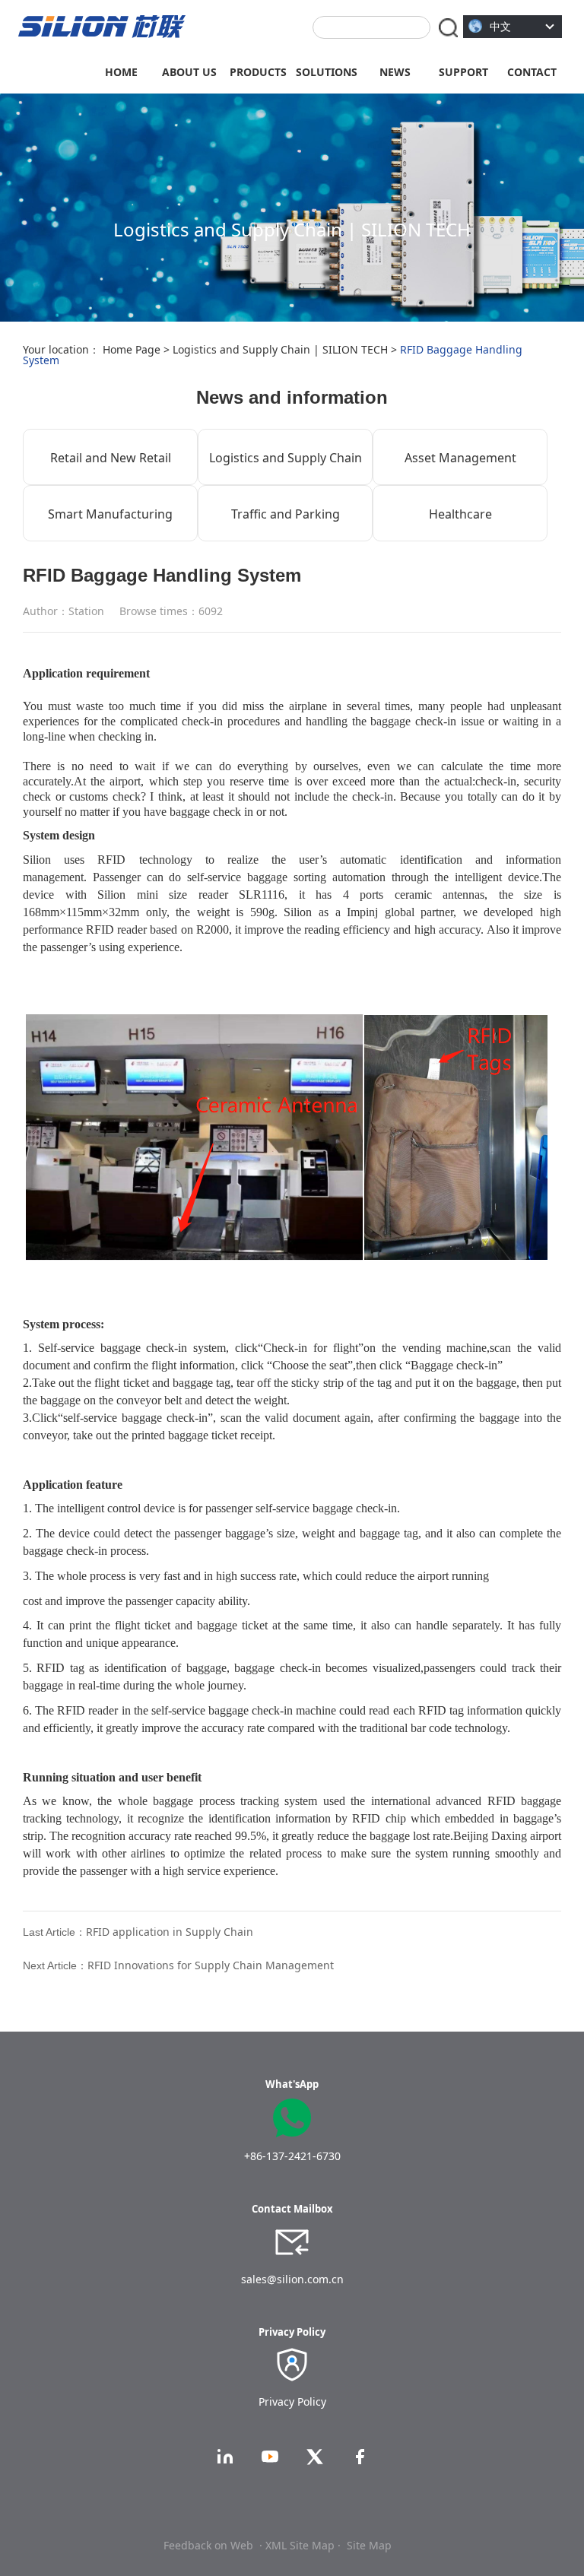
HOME (121, 72)
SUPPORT (463, 72)
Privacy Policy (292, 2402)
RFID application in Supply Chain (170, 1932)
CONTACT (532, 72)
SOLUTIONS (327, 72)
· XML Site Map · (300, 2545)
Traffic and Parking (286, 514)
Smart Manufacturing (110, 514)
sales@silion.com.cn (292, 2279)
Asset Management (460, 458)
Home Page (132, 349)
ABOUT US (189, 72)
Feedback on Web (208, 2545)
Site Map (369, 2545)
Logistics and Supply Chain (286, 458)
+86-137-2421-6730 (292, 2156)
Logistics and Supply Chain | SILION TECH (280, 349)
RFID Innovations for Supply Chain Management (211, 1965)
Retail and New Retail (111, 458)
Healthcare (460, 514)
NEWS (395, 72)
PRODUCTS (258, 72)
